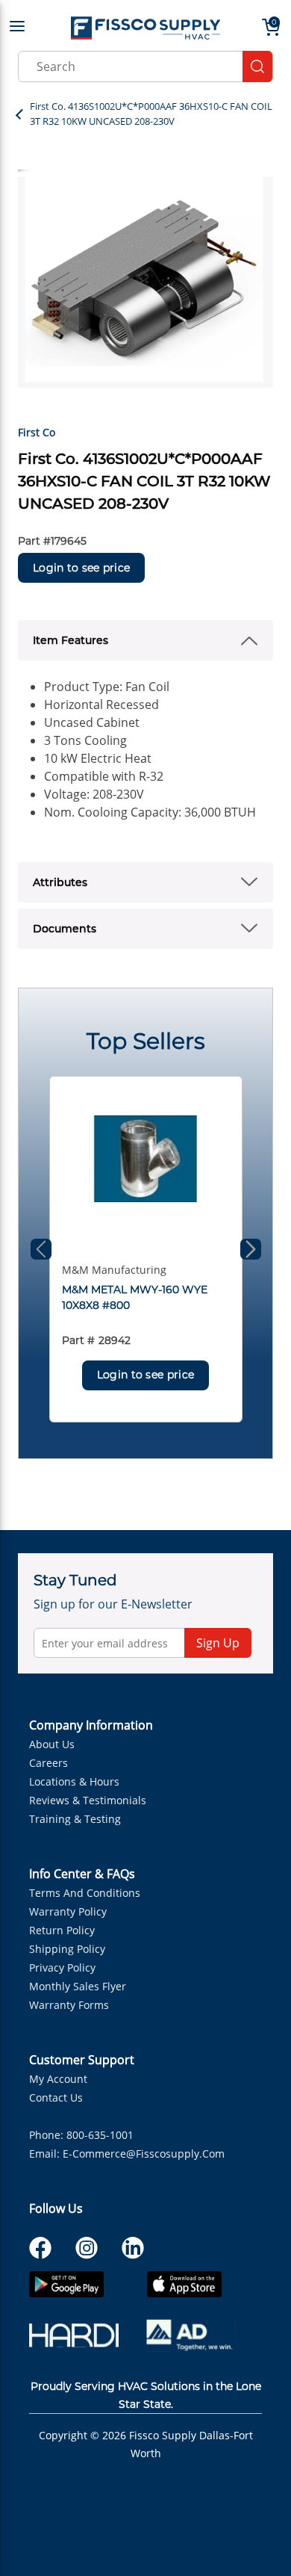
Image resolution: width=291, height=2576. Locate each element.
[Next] (251, 1249)
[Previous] (41, 1249)
